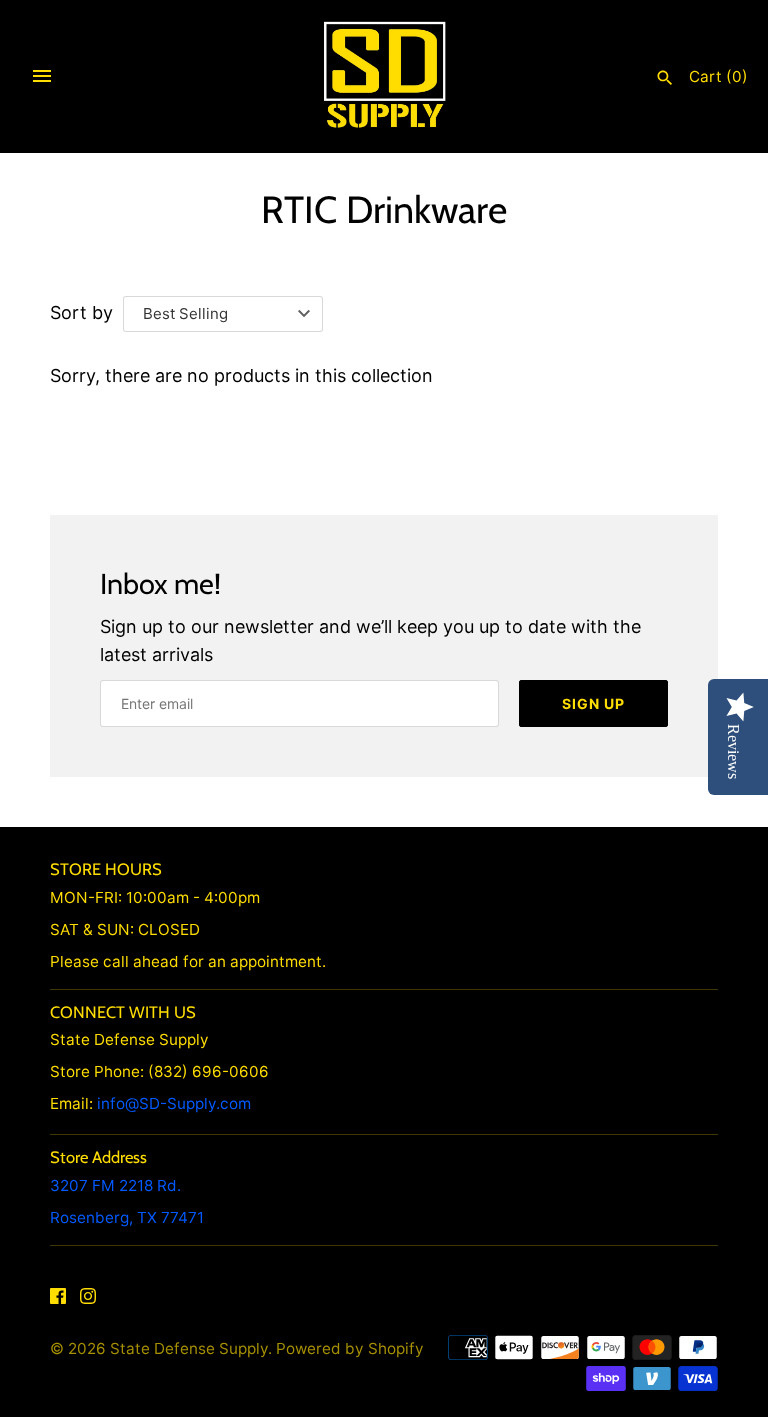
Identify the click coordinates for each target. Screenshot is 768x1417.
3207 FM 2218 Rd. (115, 1185)
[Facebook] (58, 1301)
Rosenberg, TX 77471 (127, 1217)
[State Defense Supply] (384, 75)
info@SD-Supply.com (174, 1103)
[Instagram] (88, 1301)
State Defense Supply (189, 1348)
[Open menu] (42, 76)
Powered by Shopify (350, 1348)
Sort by (81, 312)
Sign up (593, 703)
